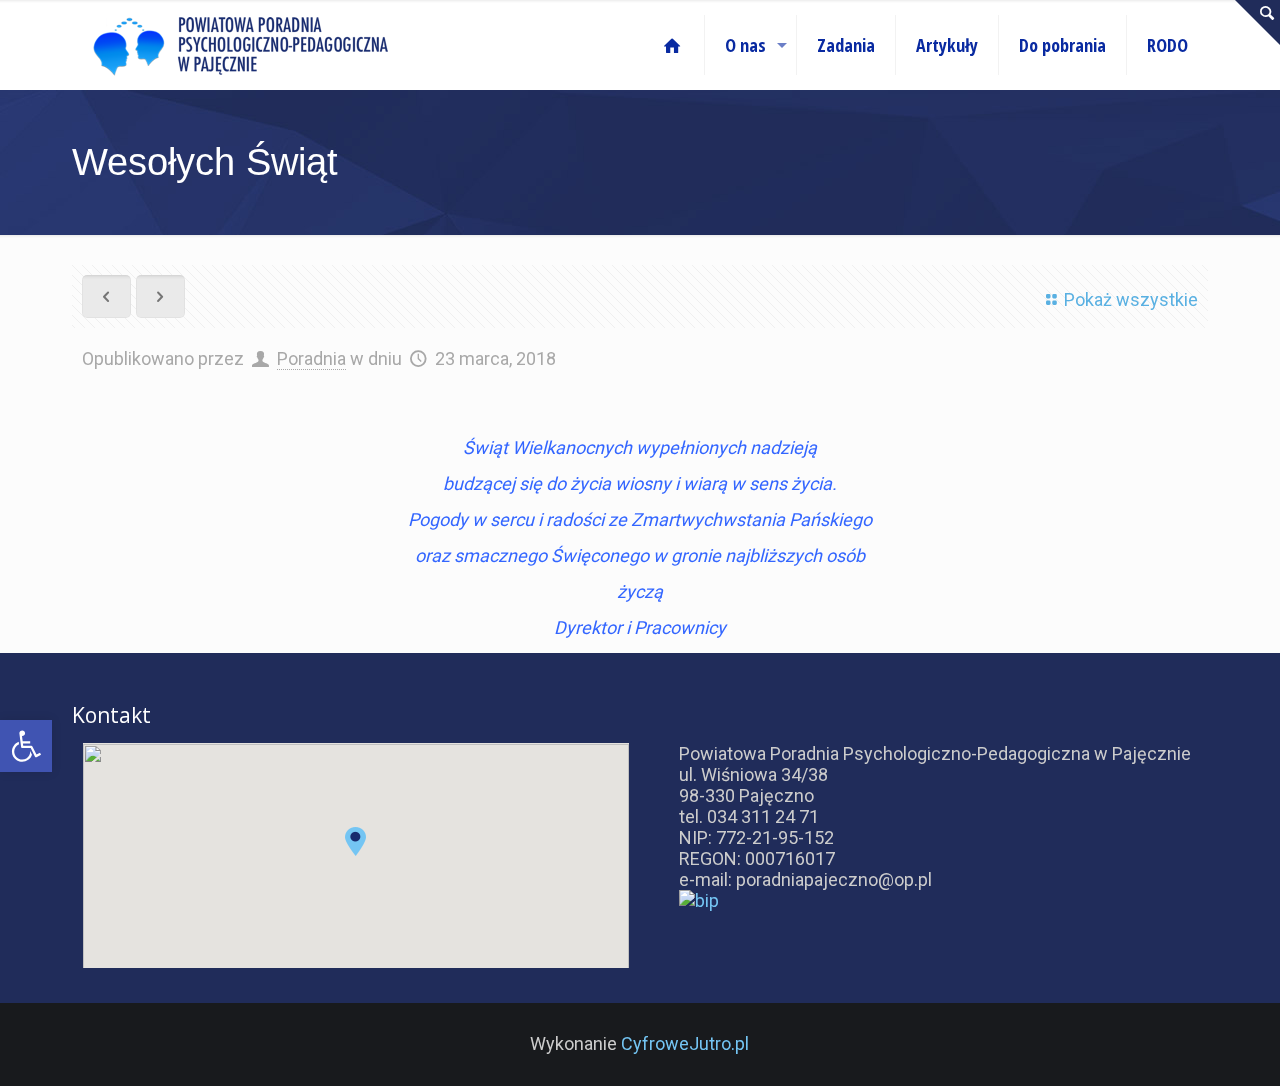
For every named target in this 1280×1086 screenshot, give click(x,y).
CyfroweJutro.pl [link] (685, 1043)
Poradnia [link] (311, 358)
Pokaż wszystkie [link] (1131, 299)
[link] (26, 746)
